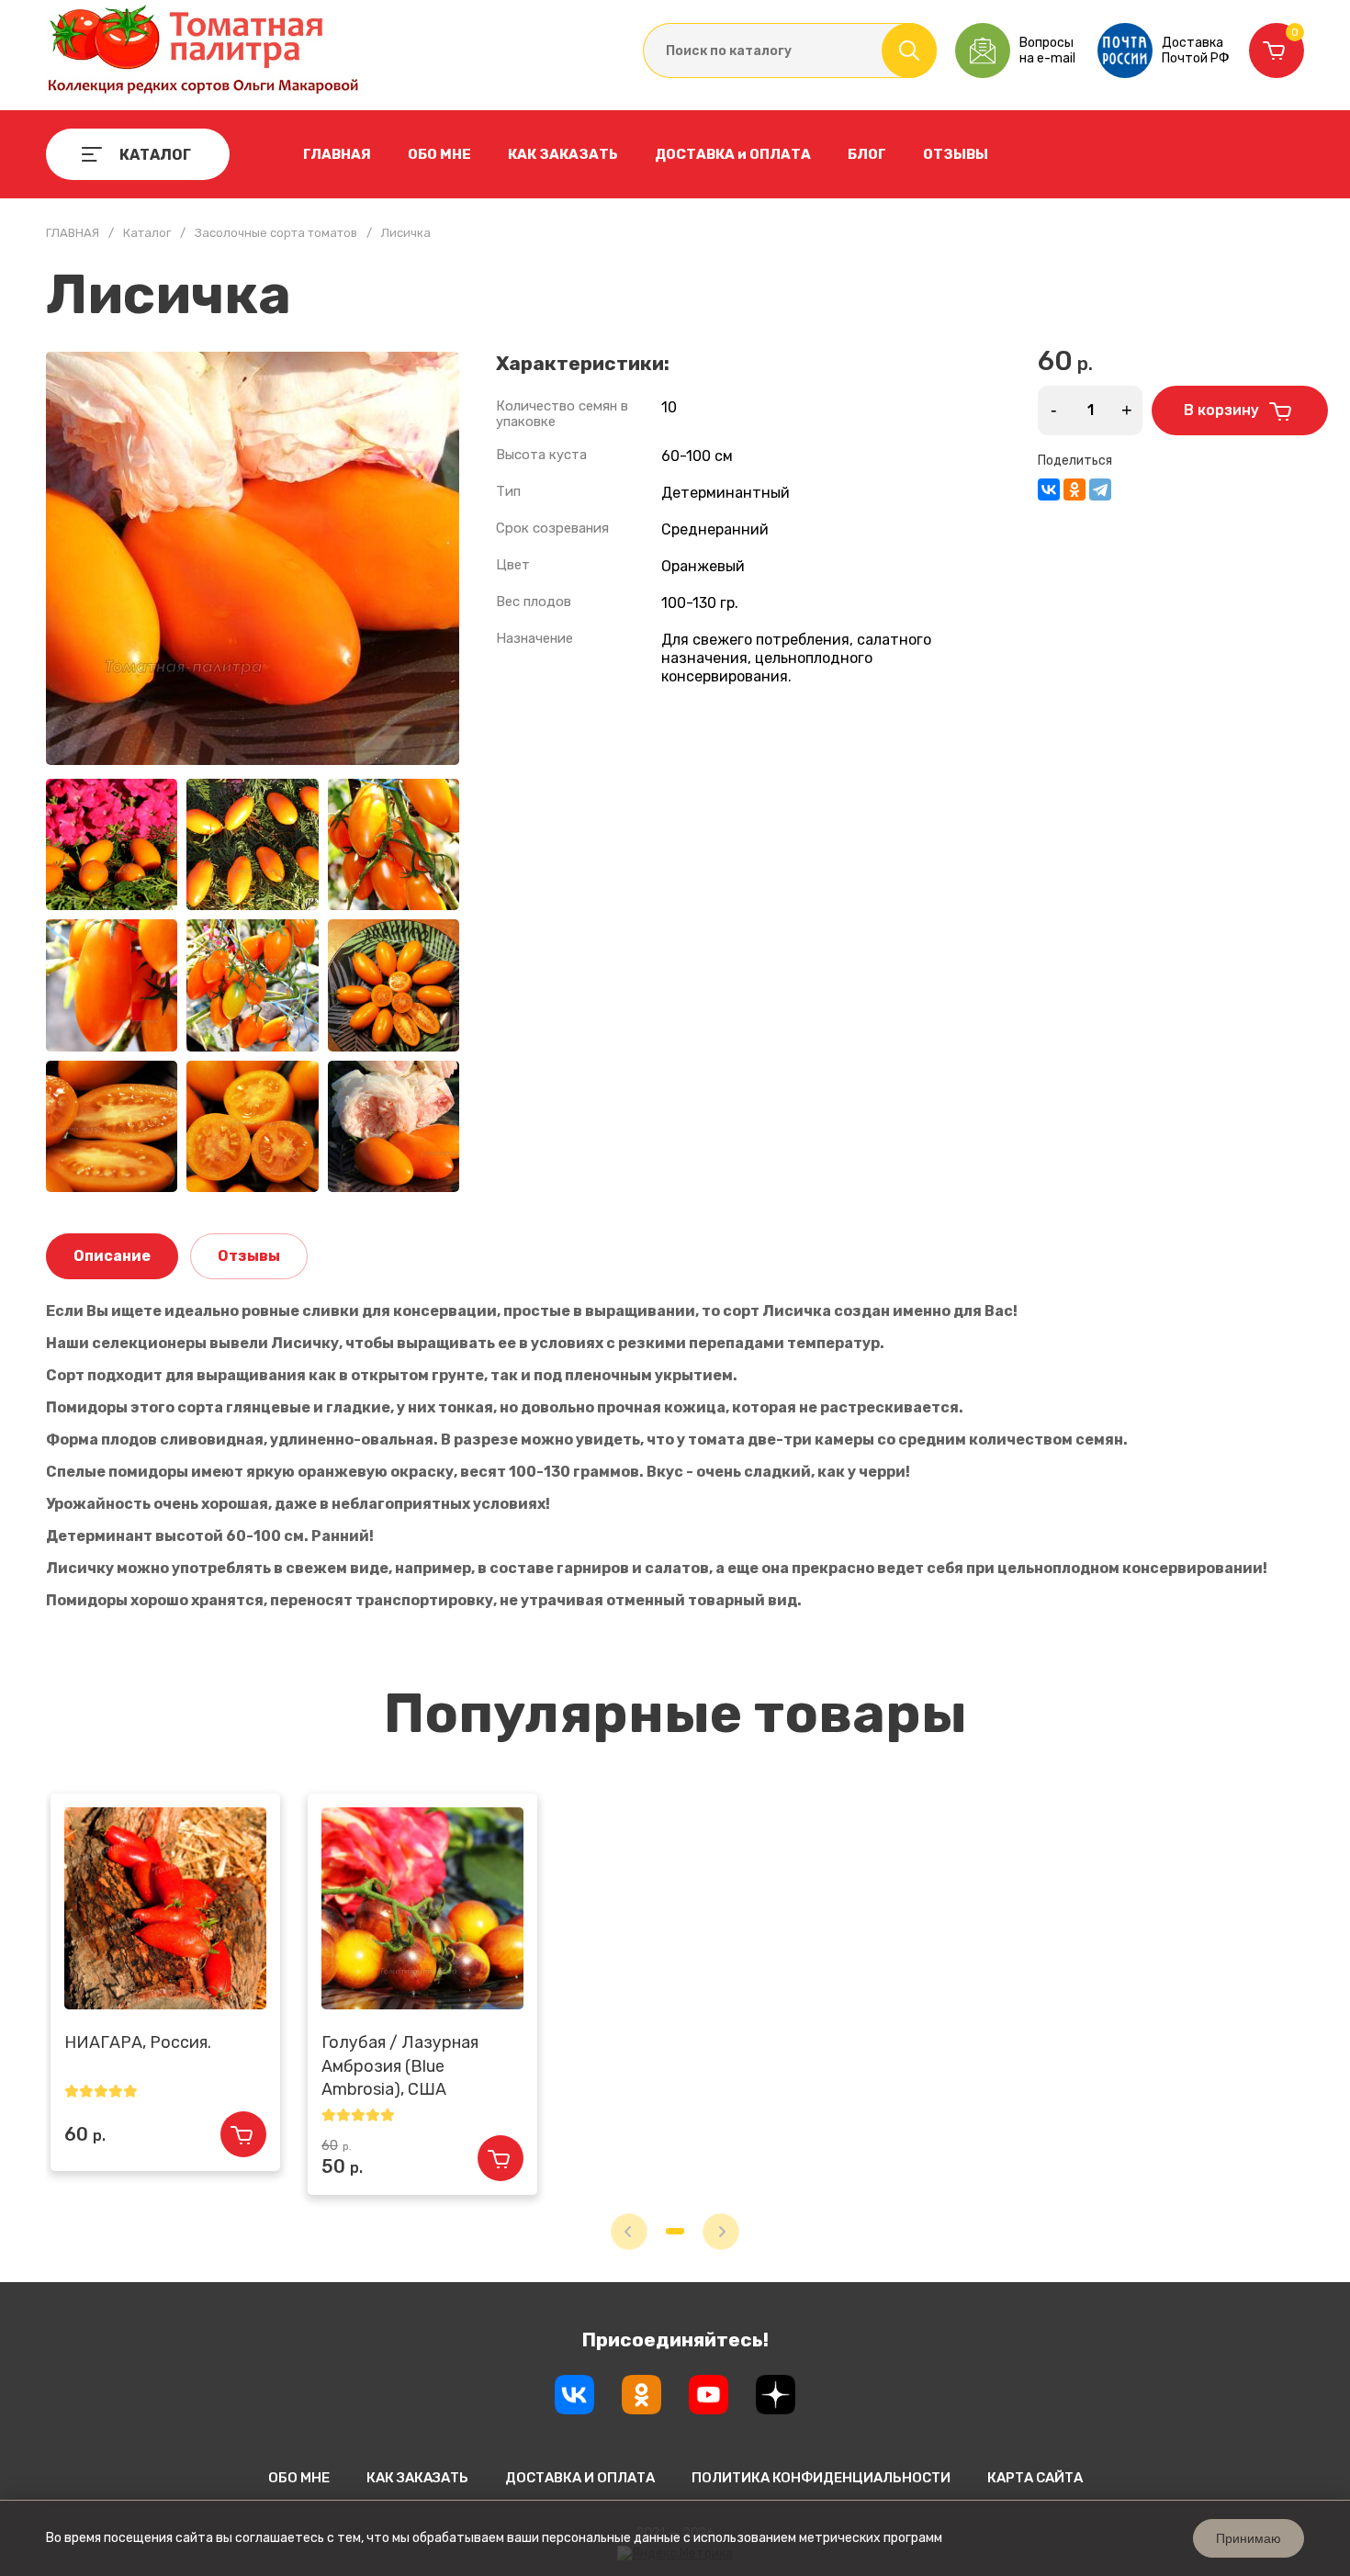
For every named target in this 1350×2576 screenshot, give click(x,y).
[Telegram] (1100, 489)
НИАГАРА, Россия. (138, 2042)
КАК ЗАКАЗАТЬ (563, 154)
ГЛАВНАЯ (337, 154)
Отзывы (249, 1256)
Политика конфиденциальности (821, 2478)
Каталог (147, 233)
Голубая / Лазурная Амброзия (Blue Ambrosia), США (400, 2065)
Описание (112, 1256)
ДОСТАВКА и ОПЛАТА (733, 154)
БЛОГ (867, 154)
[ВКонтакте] (1049, 489)
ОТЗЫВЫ (956, 154)
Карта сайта (1035, 2478)
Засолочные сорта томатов (276, 233)
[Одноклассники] (1074, 489)
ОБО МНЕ (439, 154)
